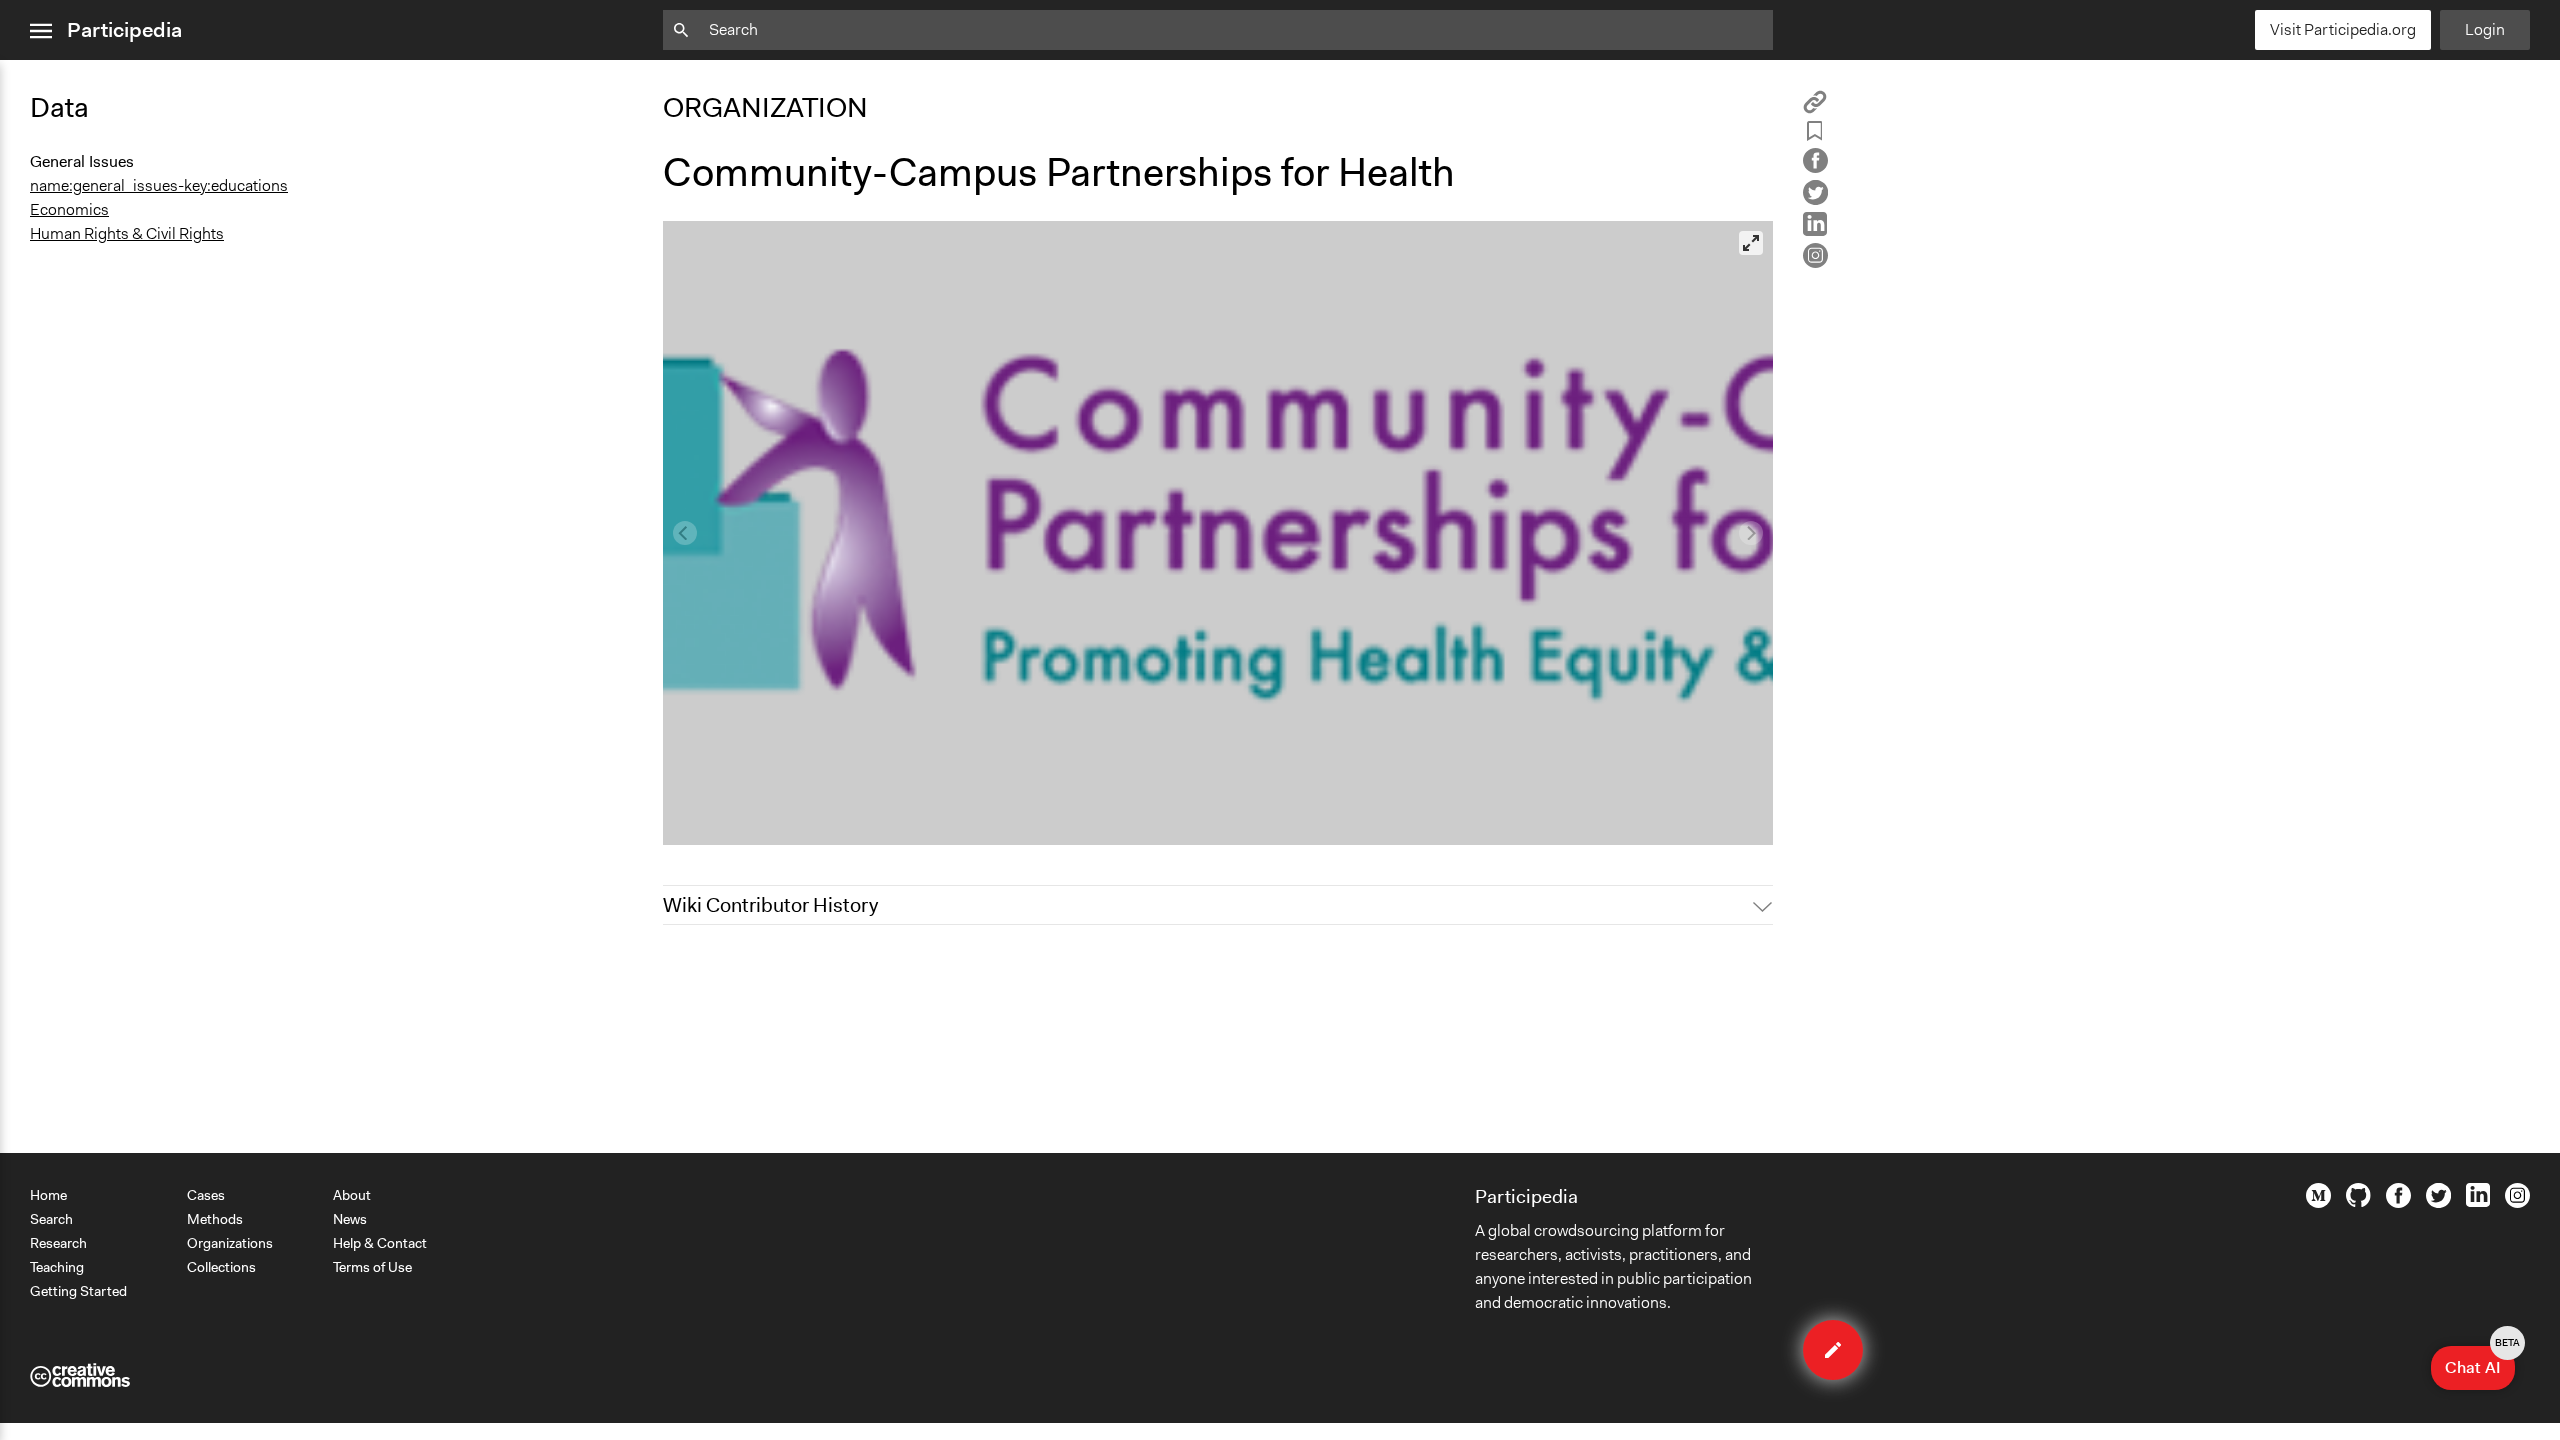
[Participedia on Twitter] (2438, 1203)
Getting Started (78, 1291)
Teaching (57, 1267)
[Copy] (1815, 108)
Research (58, 1243)
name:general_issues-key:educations (159, 185)
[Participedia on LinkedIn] (2478, 1202)
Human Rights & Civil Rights (127, 233)
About (352, 1195)
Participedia (124, 30)
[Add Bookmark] (1815, 134)
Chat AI (2480, 1362)
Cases (206, 1195)
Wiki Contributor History (770, 905)
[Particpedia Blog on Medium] (2318, 1203)
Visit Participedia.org (2343, 29)
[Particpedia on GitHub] (2358, 1202)
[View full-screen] (1751, 243)
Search (51, 1219)
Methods (215, 1219)
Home (48, 1195)
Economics (69, 209)
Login (2485, 29)
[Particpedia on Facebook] (2398, 1203)
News (350, 1219)
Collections (221, 1267)
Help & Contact (380, 1243)
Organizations (230, 1243)
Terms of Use (372, 1267)
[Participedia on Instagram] (2517, 1203)
